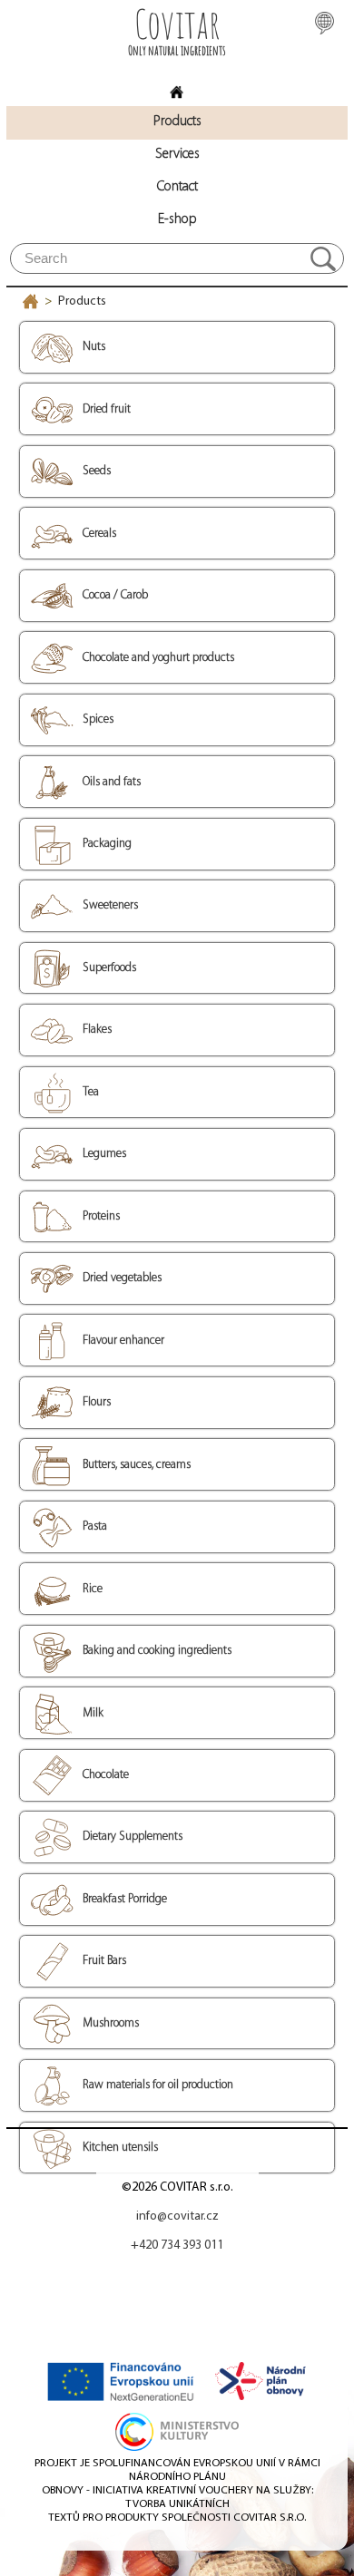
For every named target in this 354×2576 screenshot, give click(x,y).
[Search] (323, 258)
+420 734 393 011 (177, 2245)
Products (82, 301)
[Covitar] (177, 87)
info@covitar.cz (177, 2216)
